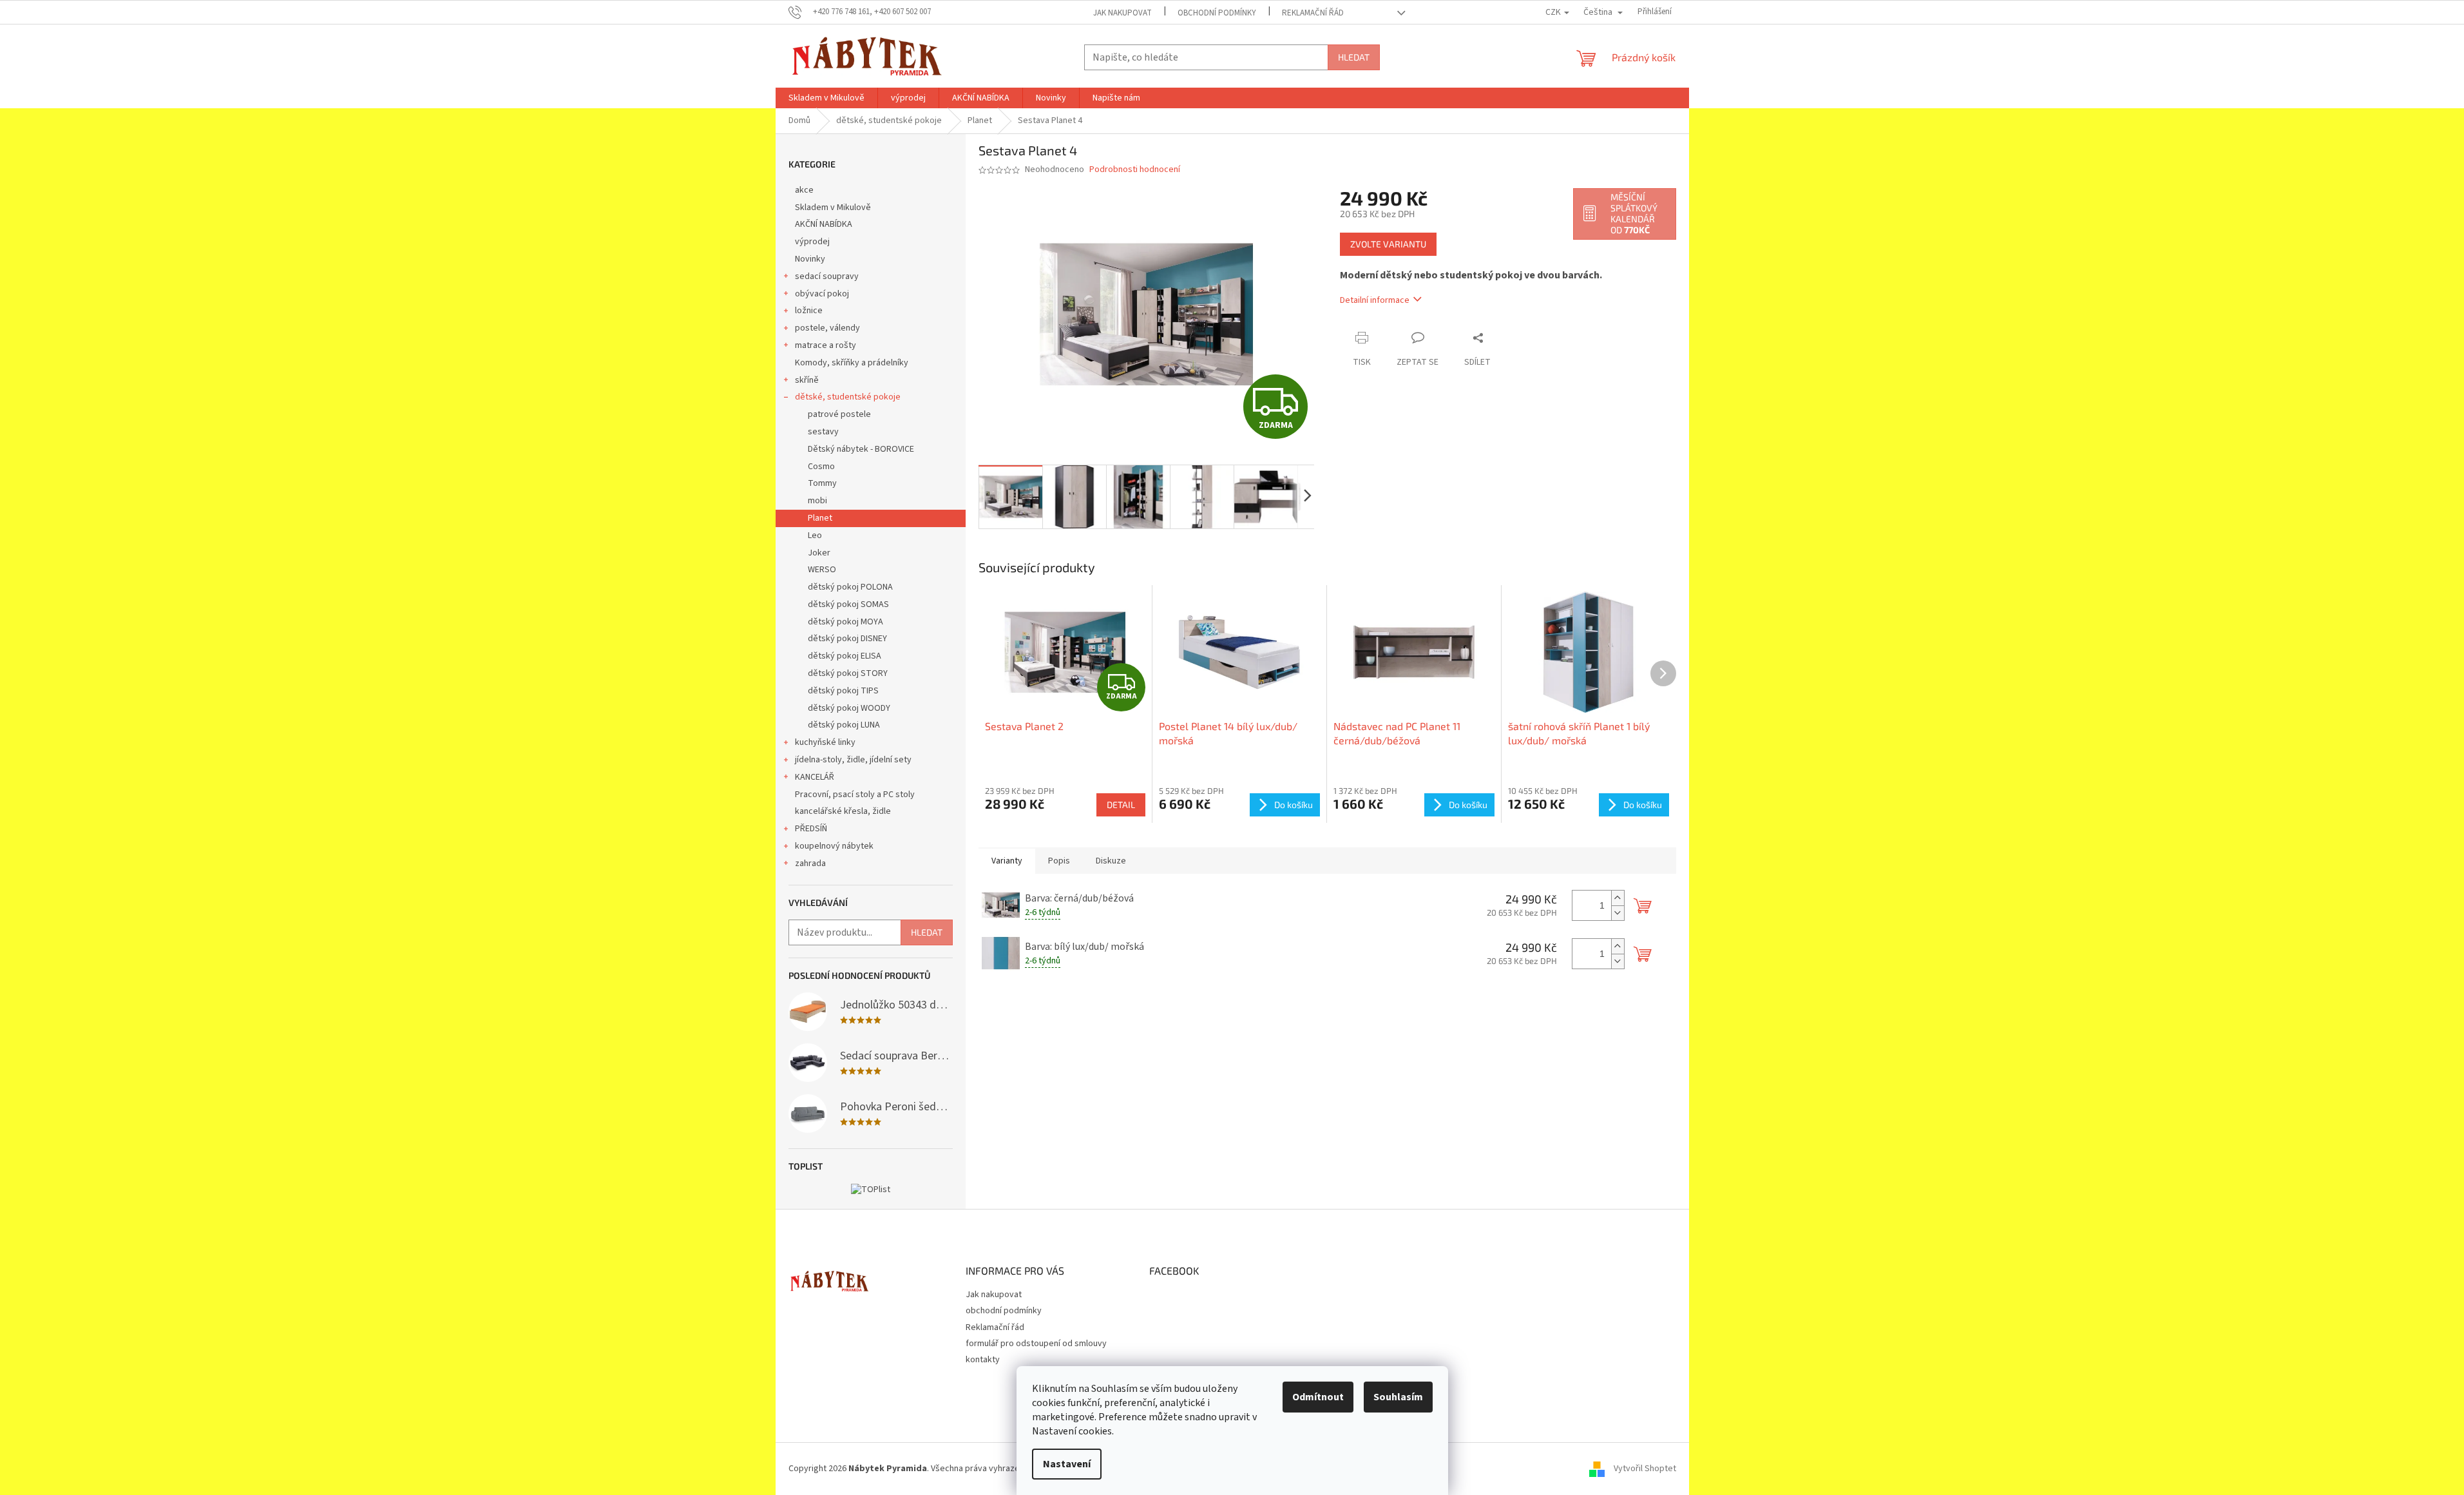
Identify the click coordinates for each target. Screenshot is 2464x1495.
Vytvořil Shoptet (1645, 1469)
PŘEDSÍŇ (811, 829)
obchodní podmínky (1217, 13)
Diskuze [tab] (1111, 861)
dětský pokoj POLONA (850, 587)
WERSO (822, 570)
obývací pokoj (822, 294)
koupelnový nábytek (834, 846)
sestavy (823, 432)
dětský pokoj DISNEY (847, 639)
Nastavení (1067, 1464)
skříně (807, 380)
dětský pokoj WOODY (849, 708)
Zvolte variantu (1388, 244)
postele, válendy (827, 328)
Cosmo (821, 467)
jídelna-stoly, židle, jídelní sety (853, 760)
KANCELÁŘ (815, 777)
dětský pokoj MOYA (845, 622)
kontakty (983, 1360)
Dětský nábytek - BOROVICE (861, 449)
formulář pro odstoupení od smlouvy (1036, 1344)
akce (804, 190)
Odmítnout (1318, 1397)
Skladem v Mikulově (833, 207)
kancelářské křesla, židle (843, 811)
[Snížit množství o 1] (1618, 913)
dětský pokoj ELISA (845, 656)
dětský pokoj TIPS (843, 691)
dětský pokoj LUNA (844, 725)
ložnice (809, 311)
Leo (815, 535)
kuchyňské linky (825, 742)
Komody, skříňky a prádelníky (852, 363)
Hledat (1354, 57)
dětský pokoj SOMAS (848, 604)
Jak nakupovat (1122, 13)
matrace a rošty (826, 345)
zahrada (810, 863)
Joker (819, 553)
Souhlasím (1398, 1397)
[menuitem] (826, 98)
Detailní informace (1375, 300)
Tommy (822, 483)
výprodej (812, 242)
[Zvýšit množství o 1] (1618, 898)
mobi (817, 501)
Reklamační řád (1313, 13)
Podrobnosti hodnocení (1135, 170)
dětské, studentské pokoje (848, 397)
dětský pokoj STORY (848, 673)
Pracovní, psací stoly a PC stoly (855, 795)
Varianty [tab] (1007, 861)
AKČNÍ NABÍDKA (824, 224)
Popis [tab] (1059, 861)
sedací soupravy (827, 276)
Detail (1121, 805)
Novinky (810, 259)
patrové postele (839, 414)
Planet (820, 518)
